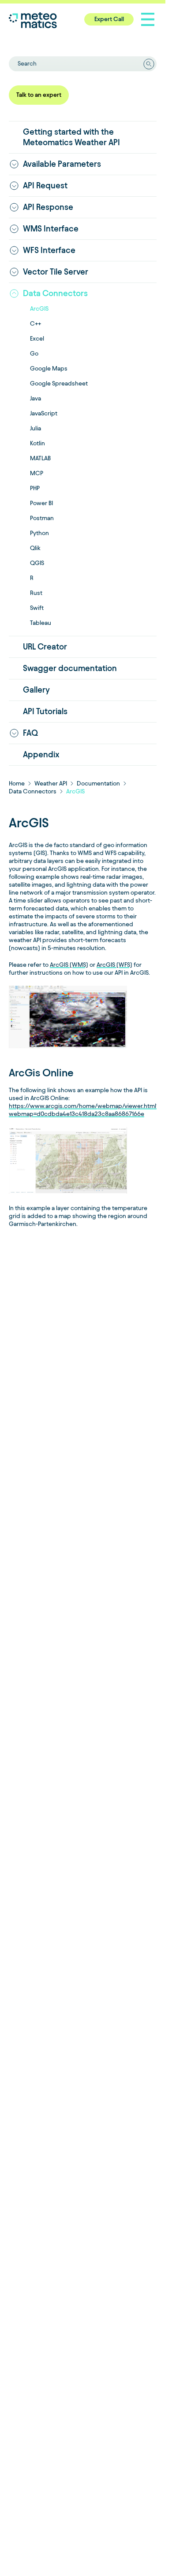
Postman (42, 518)
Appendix (41, 754)
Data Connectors (55, 293)
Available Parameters (62, 164)
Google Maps (49, 369)
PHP (35, 488)
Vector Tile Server (56, 272)
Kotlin (37, 443)
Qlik (35, 548)
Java (36, 398)
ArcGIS (39, 309)
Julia (36, 428)
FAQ (30, 733)
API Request (45, 185)
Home (17, 783)
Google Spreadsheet (59, 383)
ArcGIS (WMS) (69, 965)
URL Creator (45, 647)
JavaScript (44, 413)
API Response (48, 207)
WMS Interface (51, 229)
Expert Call (109, 19)
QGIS (37, 563)
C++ (36, 324)
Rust (36, 593)
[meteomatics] (51, 20)
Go (34, 354)
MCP (37, 473)
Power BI (41, 503)
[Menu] (148, 19)
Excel (37, 339)
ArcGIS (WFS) (114, 965)
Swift (37, 608)
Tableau (41, 623)
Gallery (36, 690)
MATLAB (40, 458)
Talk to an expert (39, 95)
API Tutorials (45, 711)
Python (39, 533)
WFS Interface (49, 250)
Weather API (51, 783)
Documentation (98, 783)
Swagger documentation (70, 668)
